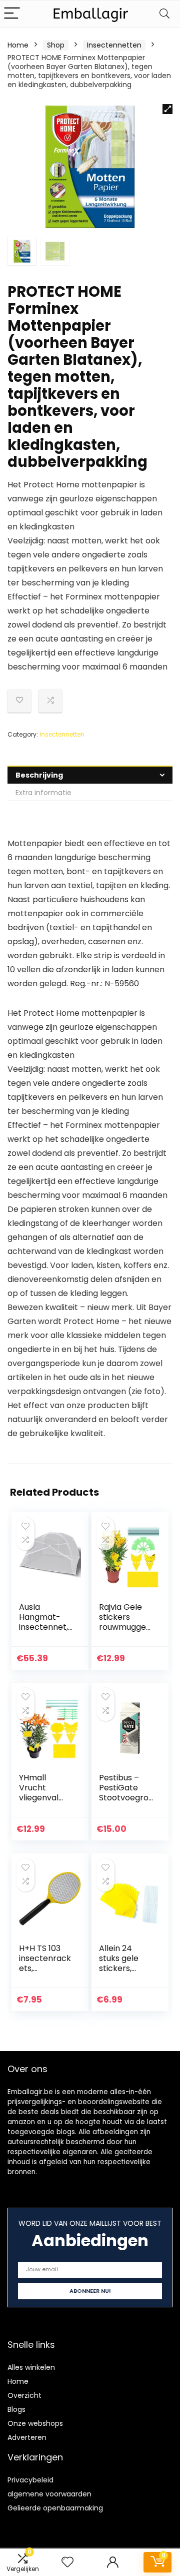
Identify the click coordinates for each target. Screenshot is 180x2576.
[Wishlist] (67, 2562)
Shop (56, 45)
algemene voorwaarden (49, 2494)
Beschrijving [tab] (39, 775)
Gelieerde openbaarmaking (55, 2508)
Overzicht (24, 2395)
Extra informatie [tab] (43, 793)
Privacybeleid (30, 2480)
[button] (167, 109)
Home (18, 45)
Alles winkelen (31, 2367)
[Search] (164, 14)
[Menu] (12, 14)
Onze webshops (35, 2423)
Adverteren (27, 2437)
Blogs (16, 2409)
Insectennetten (114, 45)
